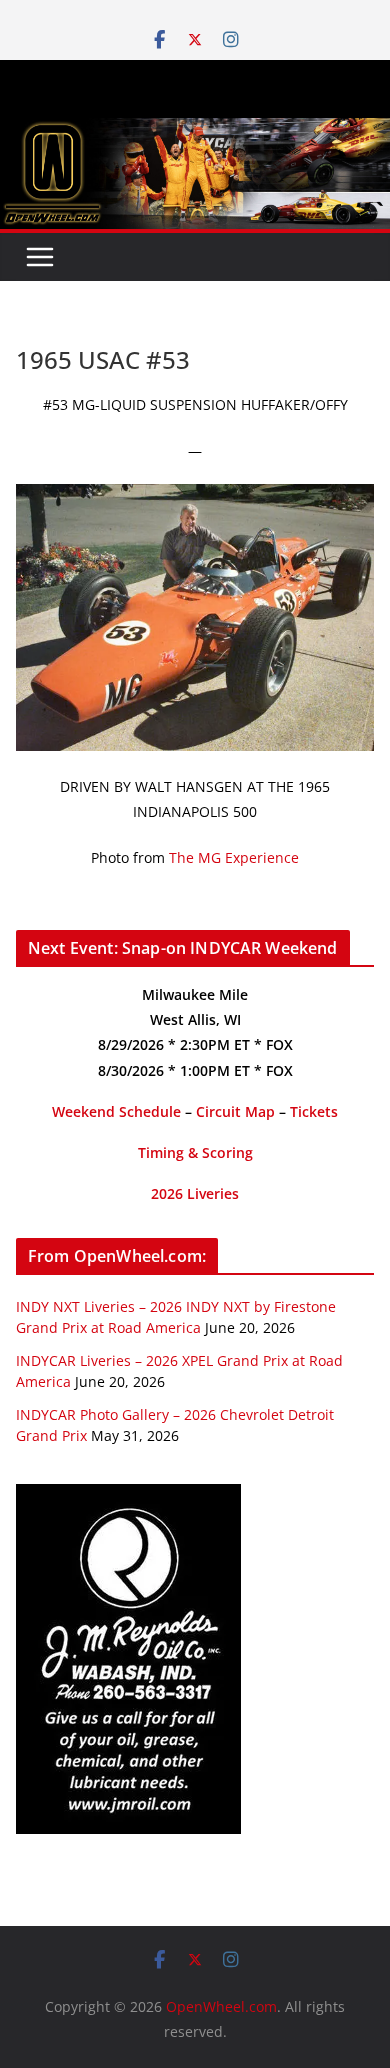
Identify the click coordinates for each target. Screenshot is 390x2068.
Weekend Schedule (116, 1111)
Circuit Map (235, 1111)
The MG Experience (234, 857)
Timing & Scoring (195, 1152)
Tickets (314, 1111)
